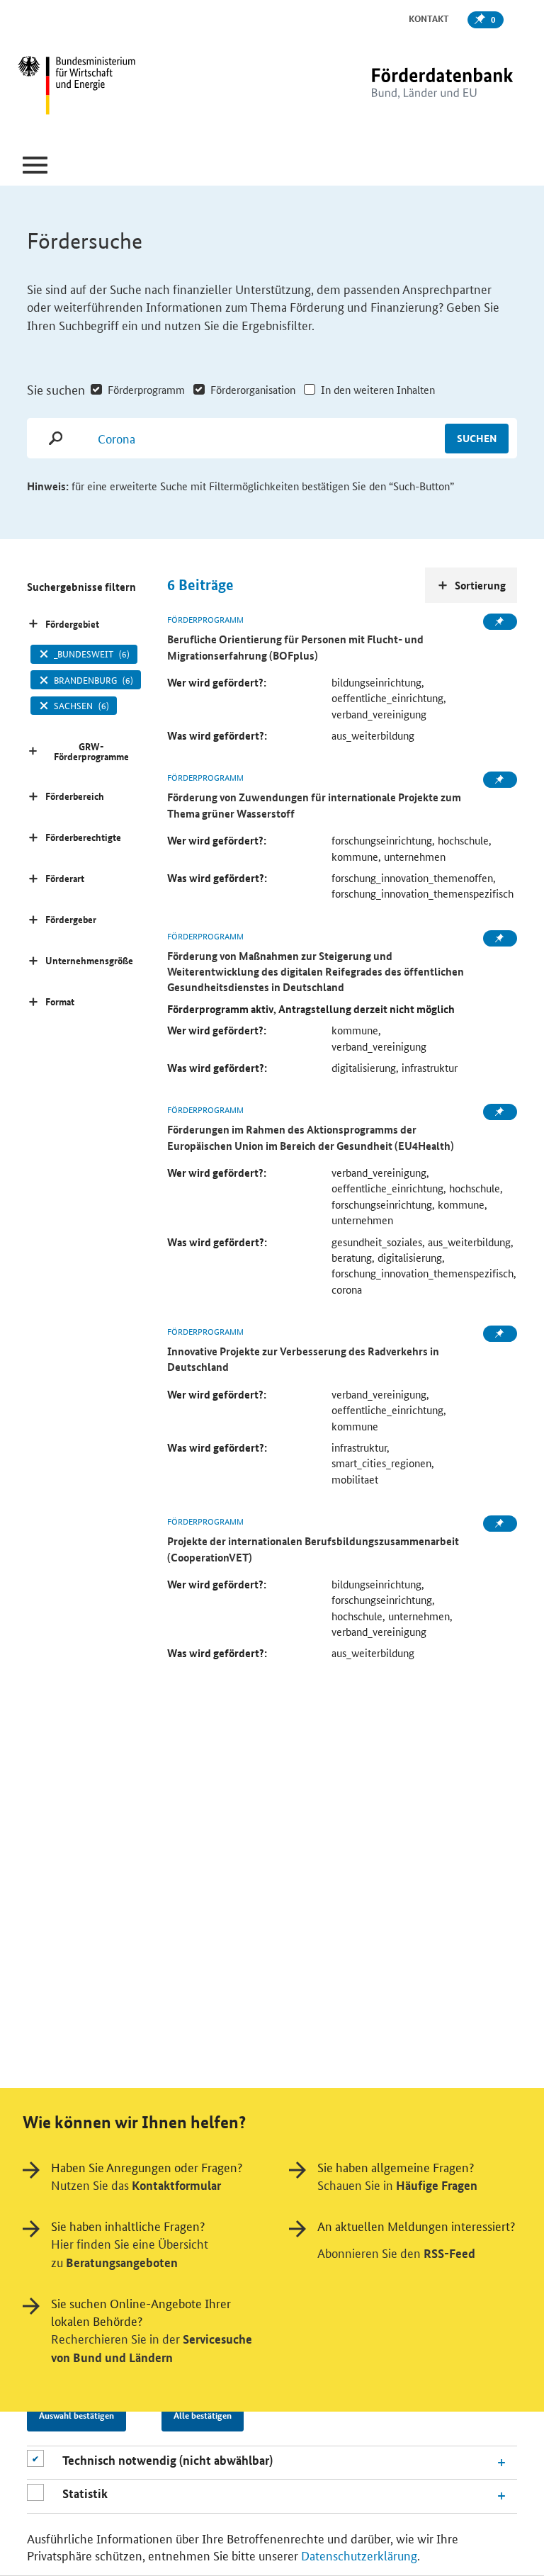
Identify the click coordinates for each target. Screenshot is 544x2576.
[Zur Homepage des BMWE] (102, 87)
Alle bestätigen (203, 2415)
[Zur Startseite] (413, 87)
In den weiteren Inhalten (378, 389)
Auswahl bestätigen (76, 2415)
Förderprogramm (146, 389)
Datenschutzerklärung (359, 2555)
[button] (35, 165)
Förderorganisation (253, 389)
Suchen (477, 438)
